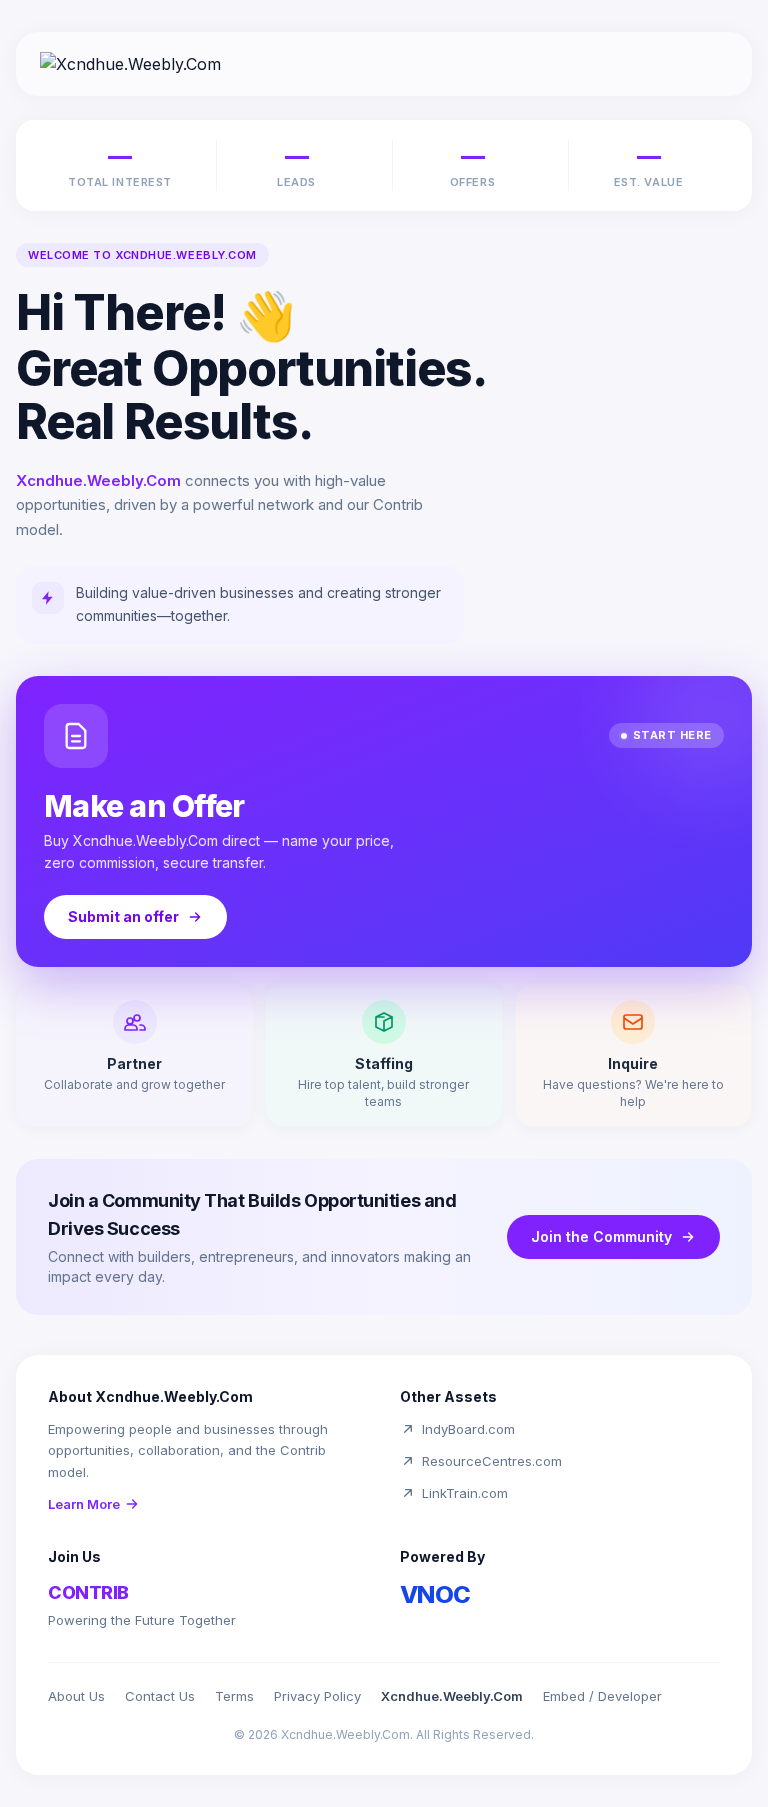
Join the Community (601, 1236)
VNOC (435, 1594)
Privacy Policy (317, 1696)
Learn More (84, 1504)
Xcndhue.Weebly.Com (452, 1696)
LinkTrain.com (465, 1493)
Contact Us (160, 1696)
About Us (76, 1696)
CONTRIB (88, 1592)
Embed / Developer (602, 1696)
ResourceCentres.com (492, 1461)
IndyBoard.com (468, 1429)
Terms (234, 1696)
